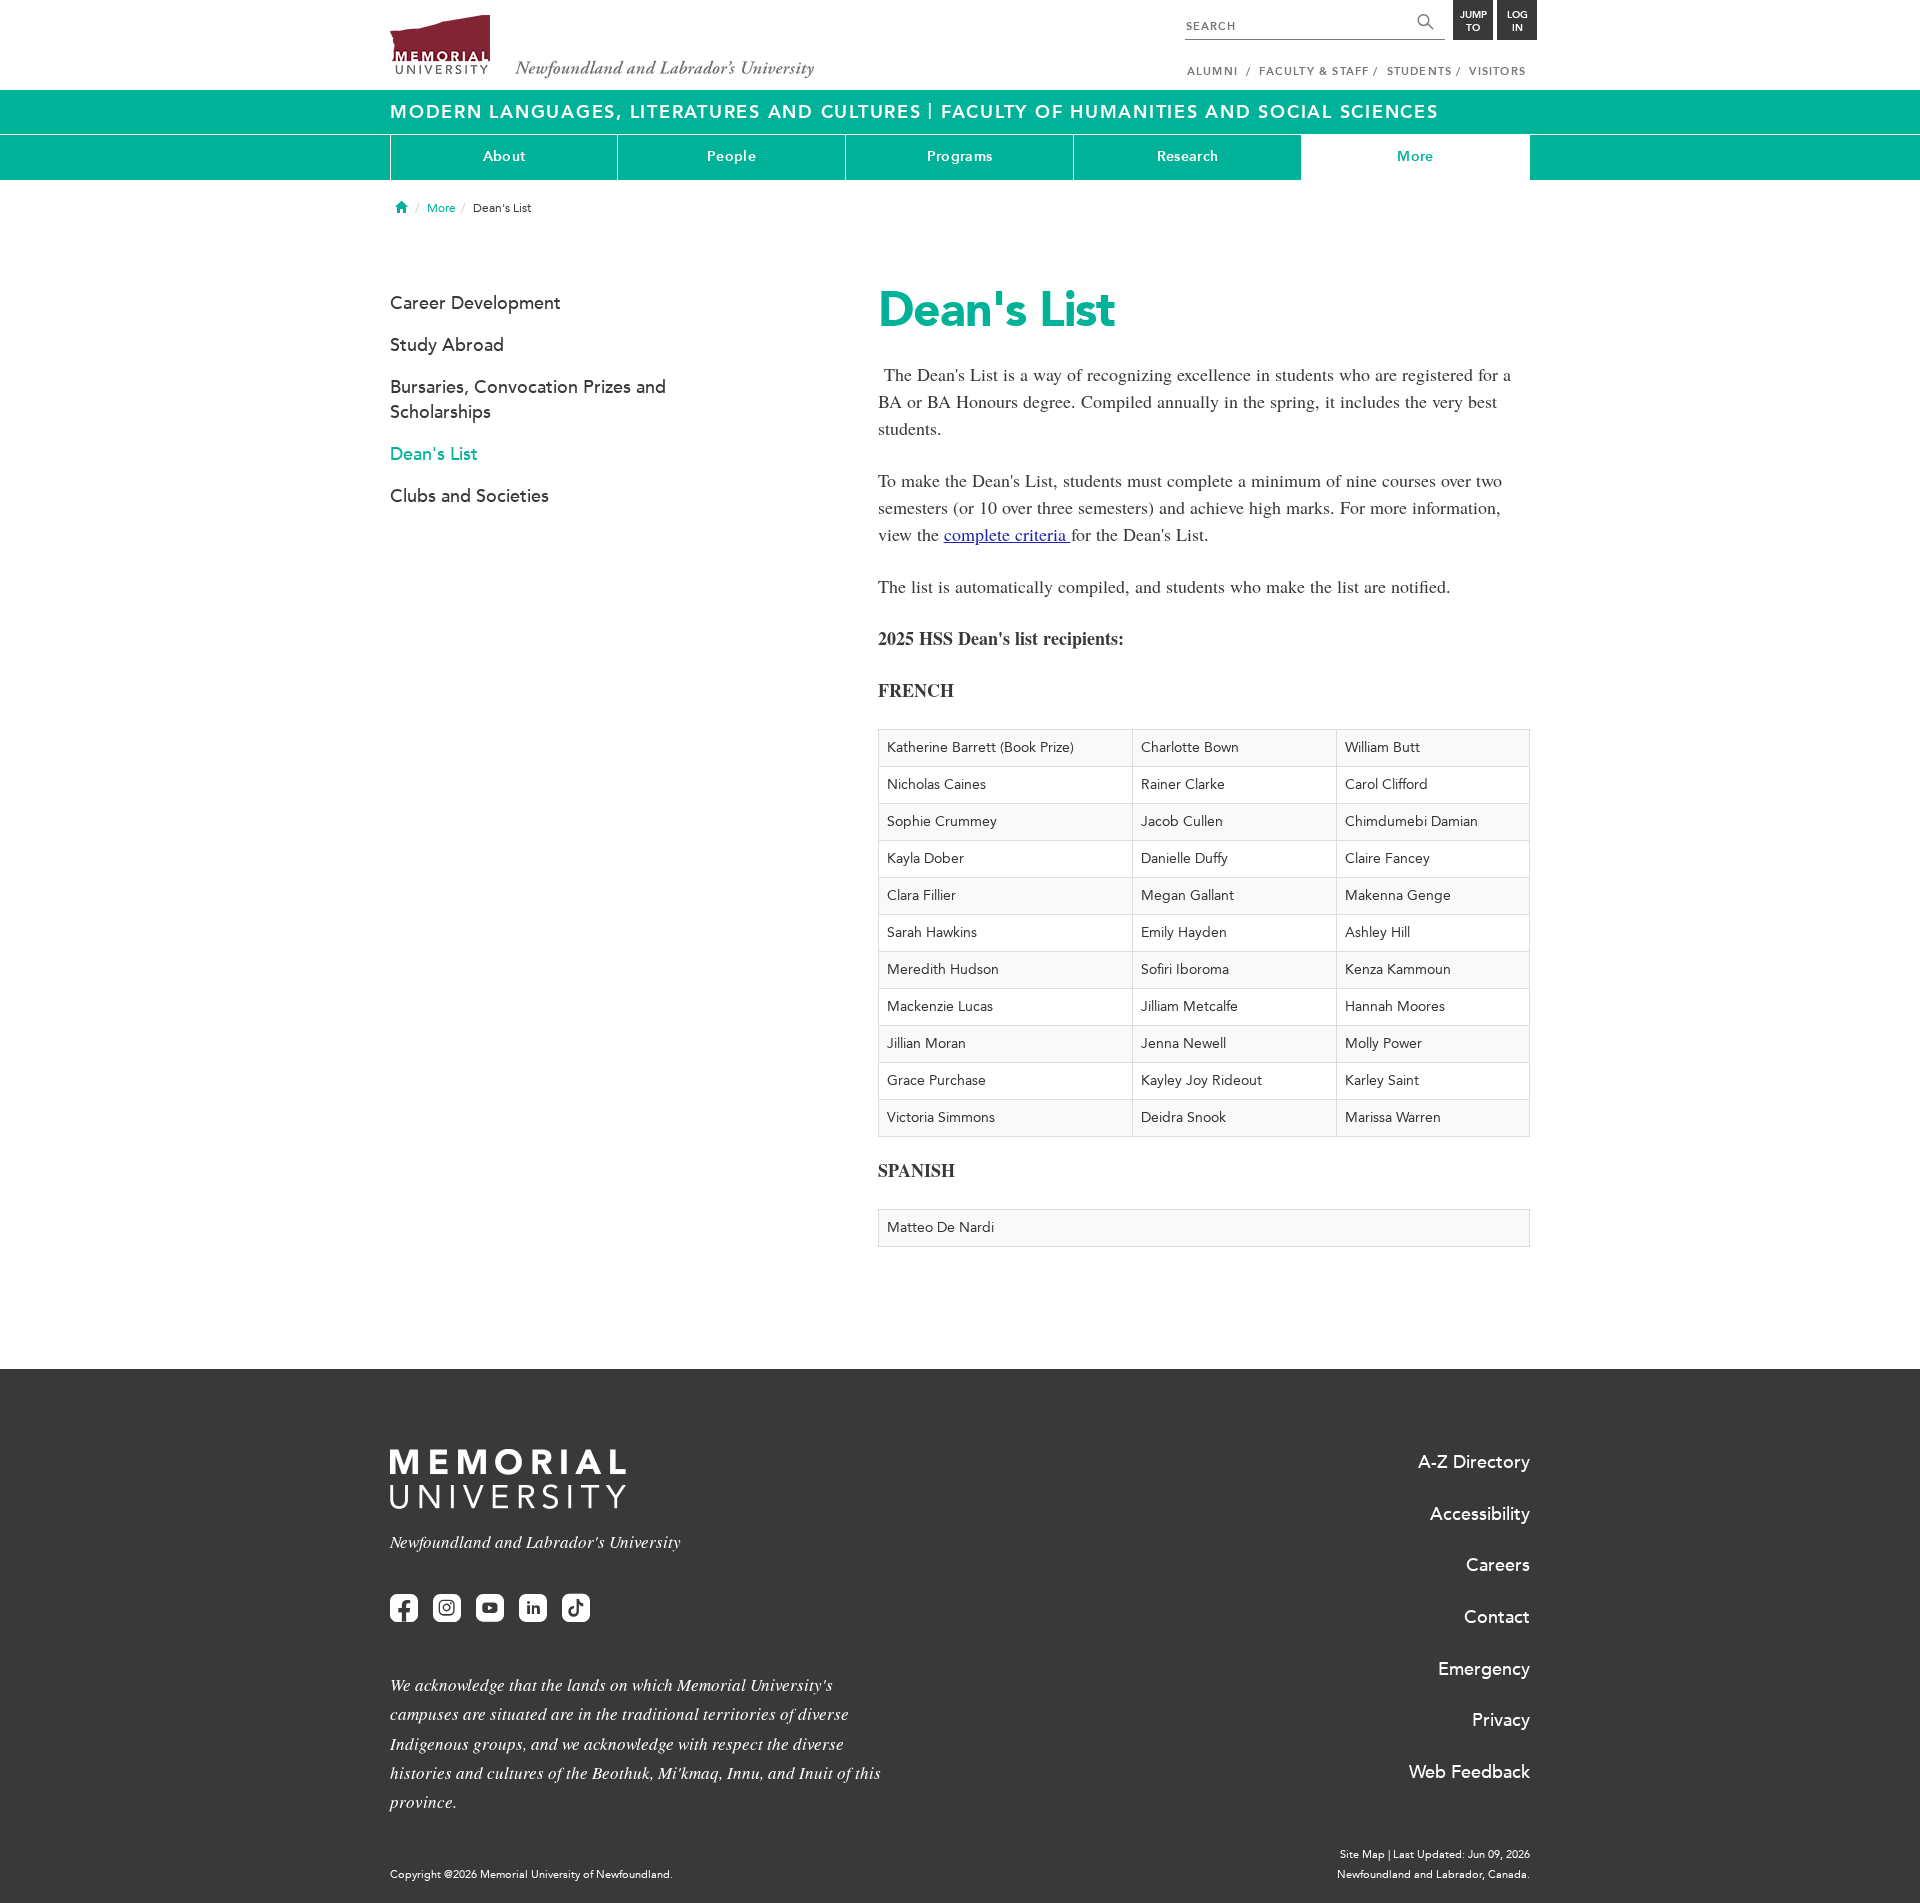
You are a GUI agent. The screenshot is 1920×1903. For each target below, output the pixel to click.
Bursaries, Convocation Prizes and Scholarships (528, 400)
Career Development (475, 303)
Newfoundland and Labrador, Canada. (1433, 1874)
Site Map (1362, 1854)
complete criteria (1007, 534)
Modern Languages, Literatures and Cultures (659, 112)
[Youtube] (490, 1608)
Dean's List (434, 454)
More (1415, 156)
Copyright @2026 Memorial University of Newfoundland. (531, 1874)
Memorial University (602, 47)
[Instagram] (447, 1608)
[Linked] (533, 1608)
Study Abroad (447, 345)
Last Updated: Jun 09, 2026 (1461, 1854)
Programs (959, 156)
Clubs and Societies (469, 496)
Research (1187, 156)
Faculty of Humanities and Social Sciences (1190, 112)
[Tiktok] (576, 1608)
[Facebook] (404, 1608)
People (731, 156)
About (504, 156)
